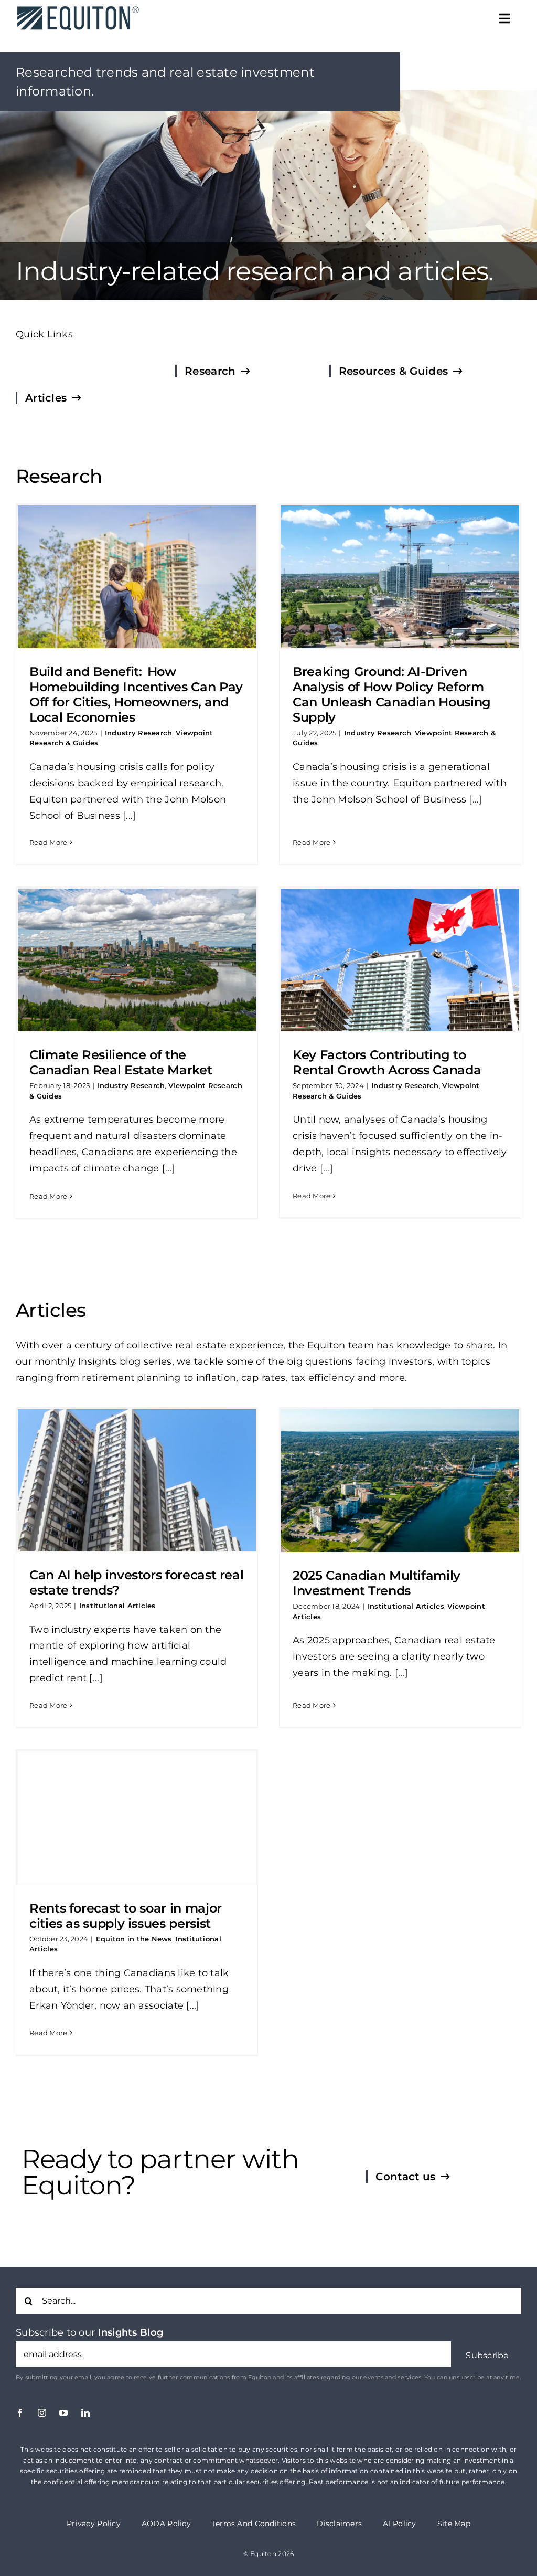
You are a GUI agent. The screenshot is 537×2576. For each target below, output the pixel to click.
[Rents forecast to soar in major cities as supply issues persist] (137, 1818)
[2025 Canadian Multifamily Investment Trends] (400, 1481)
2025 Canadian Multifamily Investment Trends (377, 1583)
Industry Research (139, 733)
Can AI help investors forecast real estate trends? (136, 1582)
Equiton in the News (134, 1939)
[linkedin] (85, 2413)
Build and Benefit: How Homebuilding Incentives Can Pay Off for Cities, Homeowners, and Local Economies (136, 694)
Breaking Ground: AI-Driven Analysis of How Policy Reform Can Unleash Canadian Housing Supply (392, 694)
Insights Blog (131, 2332)
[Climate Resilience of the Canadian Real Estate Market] (137, 960)
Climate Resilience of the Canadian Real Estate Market (121, 1062)
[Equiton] (88, 10)
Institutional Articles (117, 1606)
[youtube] (63, 2413)
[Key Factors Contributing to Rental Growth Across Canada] (400, 960)
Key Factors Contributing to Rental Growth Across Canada (387, 1062)
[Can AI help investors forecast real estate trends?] (137, 1480)
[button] (487, 2355)
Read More (48, 842)
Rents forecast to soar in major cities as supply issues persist (126, 1916)
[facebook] (20, 2413)
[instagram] (42, 2413)
